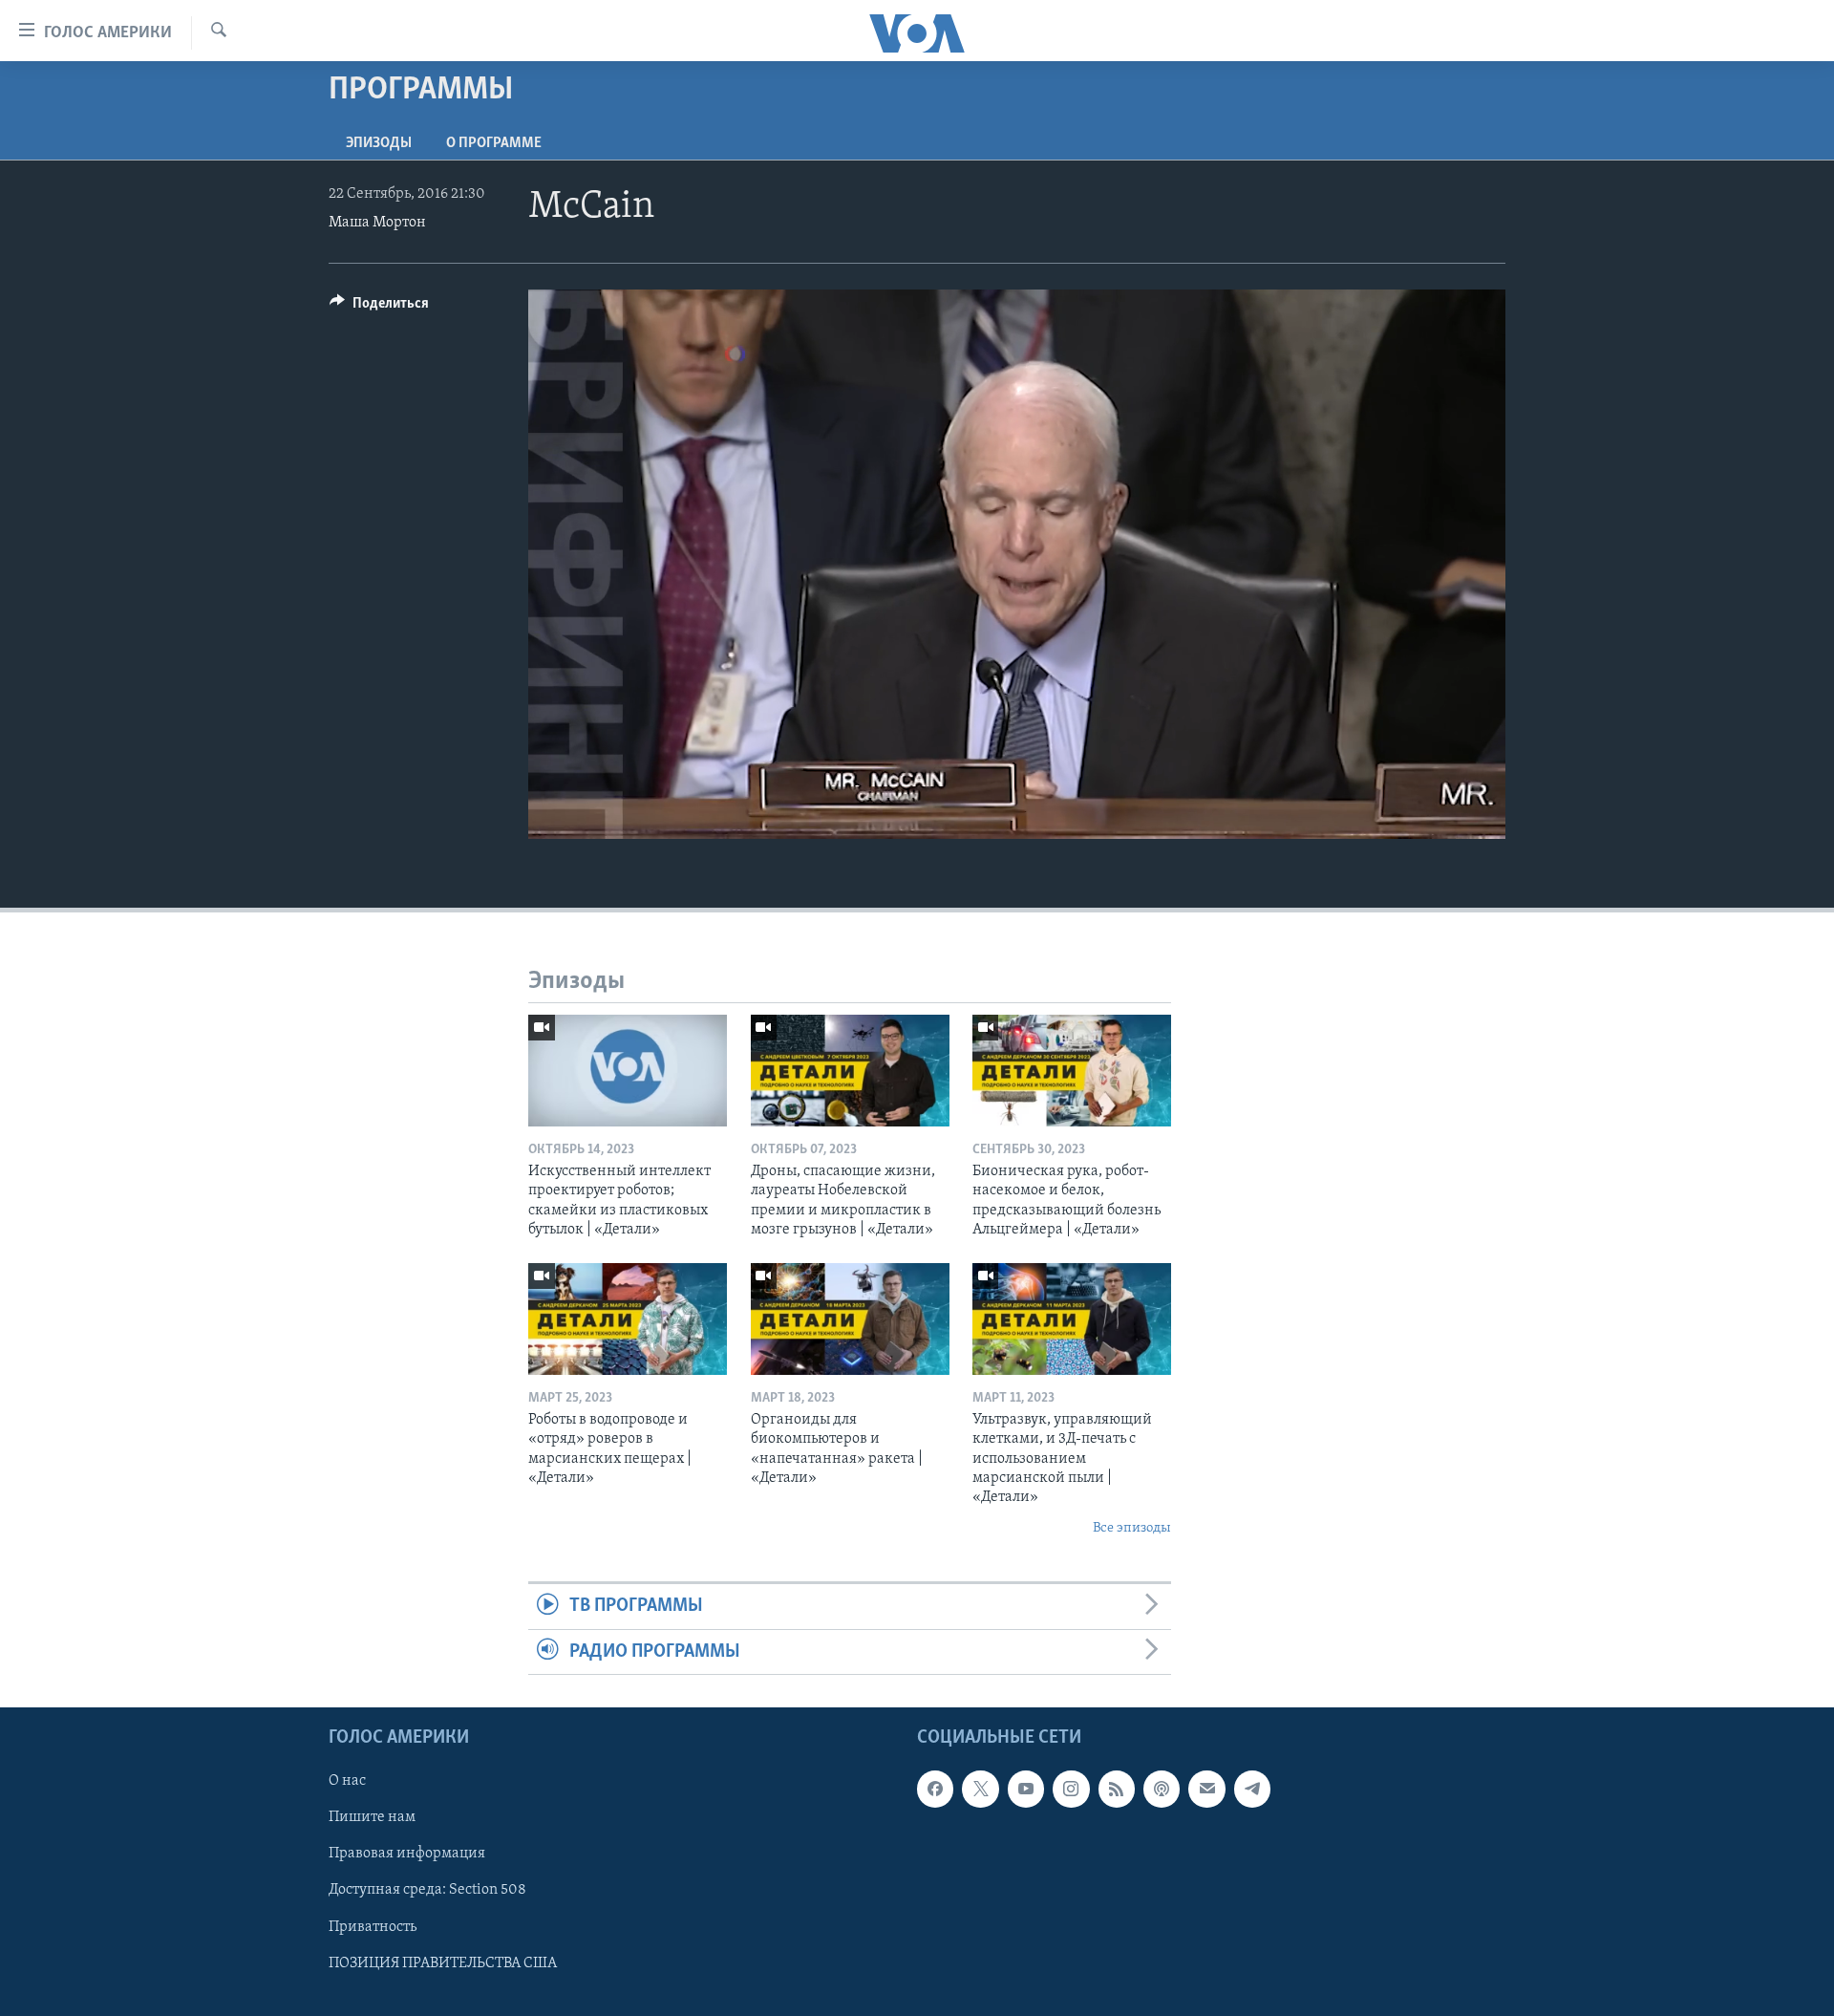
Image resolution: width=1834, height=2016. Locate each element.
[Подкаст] (1162, 1789)
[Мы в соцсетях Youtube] (1026, 1789)
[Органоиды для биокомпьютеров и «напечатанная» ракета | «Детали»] (850, 1319)
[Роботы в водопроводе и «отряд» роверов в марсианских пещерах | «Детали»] (628, 1319)
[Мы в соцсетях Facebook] (935, 1789)
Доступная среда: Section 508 (427, 1890)
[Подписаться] (1206, 1789)
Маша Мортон (377, 223)
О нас (347, 1781)
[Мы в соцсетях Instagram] (1071, 1789)
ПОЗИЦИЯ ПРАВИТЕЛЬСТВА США (443, 1963)
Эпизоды (379, 143)
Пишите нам (372, 1817)
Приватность (373, 1927)
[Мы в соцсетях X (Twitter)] (980, 1789)
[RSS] (1117, 1789)
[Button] (379, 308)
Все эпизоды (1132, 1528)
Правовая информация (407, 1854)
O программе (494, 143)
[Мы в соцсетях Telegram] (1252, 1789)
